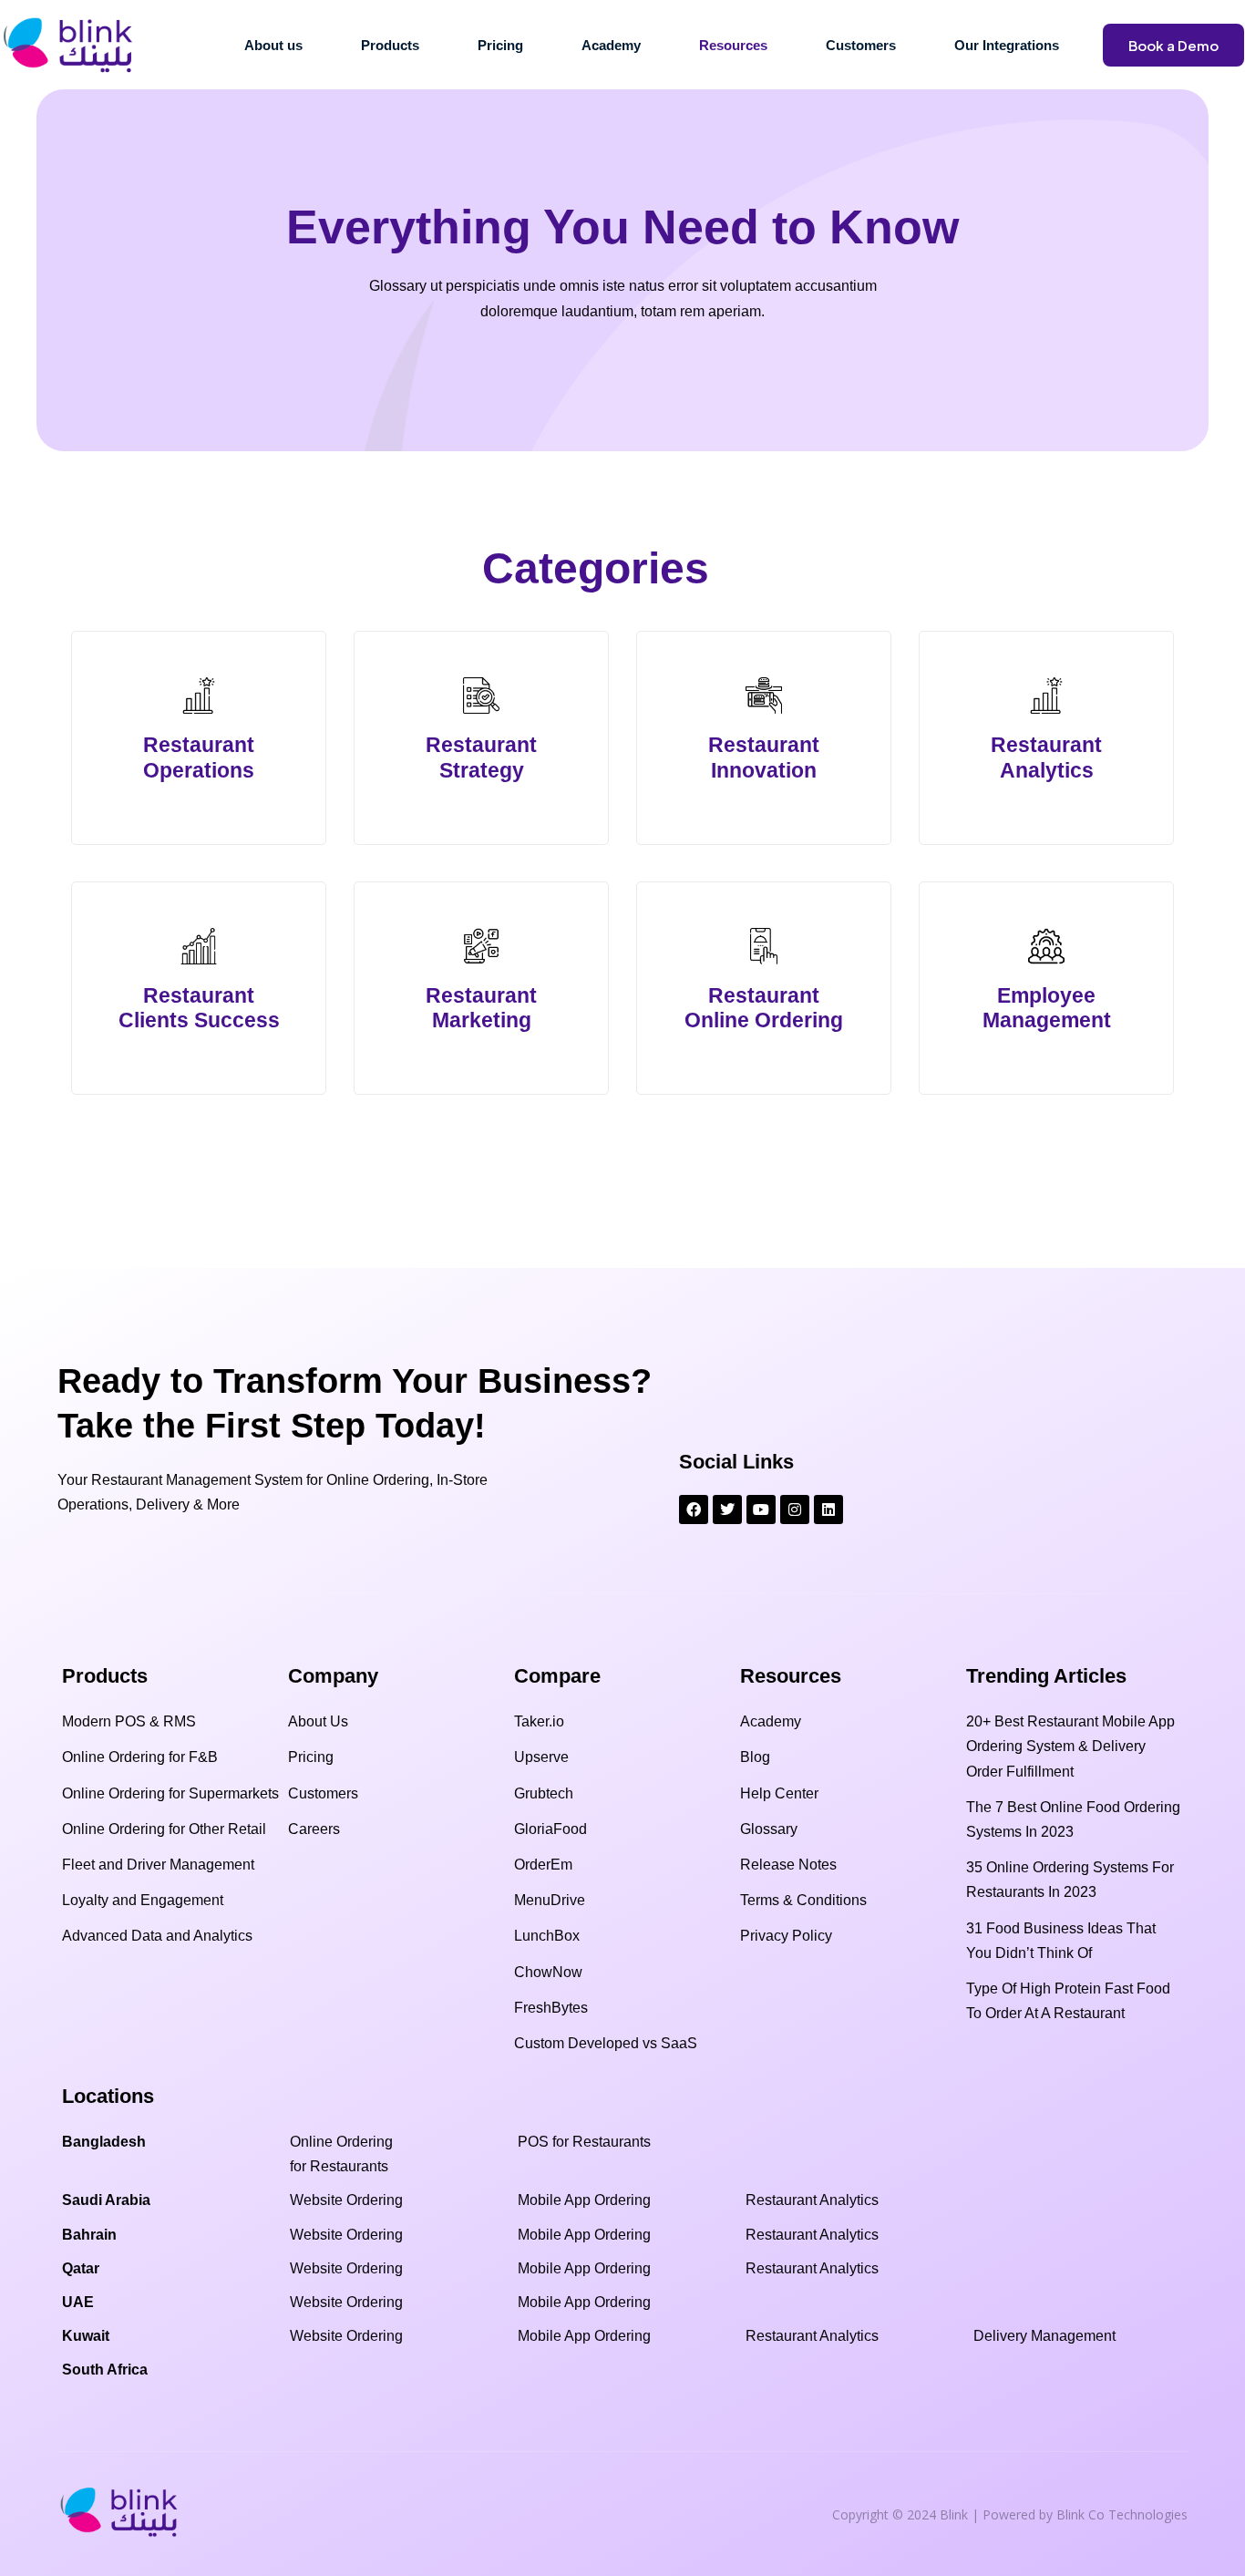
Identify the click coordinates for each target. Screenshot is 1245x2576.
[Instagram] (795, 1510)
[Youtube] (761, 1510)
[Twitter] (727, 1510)
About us (273, 45)
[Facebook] (694, 1510)
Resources (733, 45)
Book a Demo (1173, 45)
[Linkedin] (828, 1510)
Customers (861, 45)
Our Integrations (1007, 45)
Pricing (500, 45)
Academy (611, 45)
